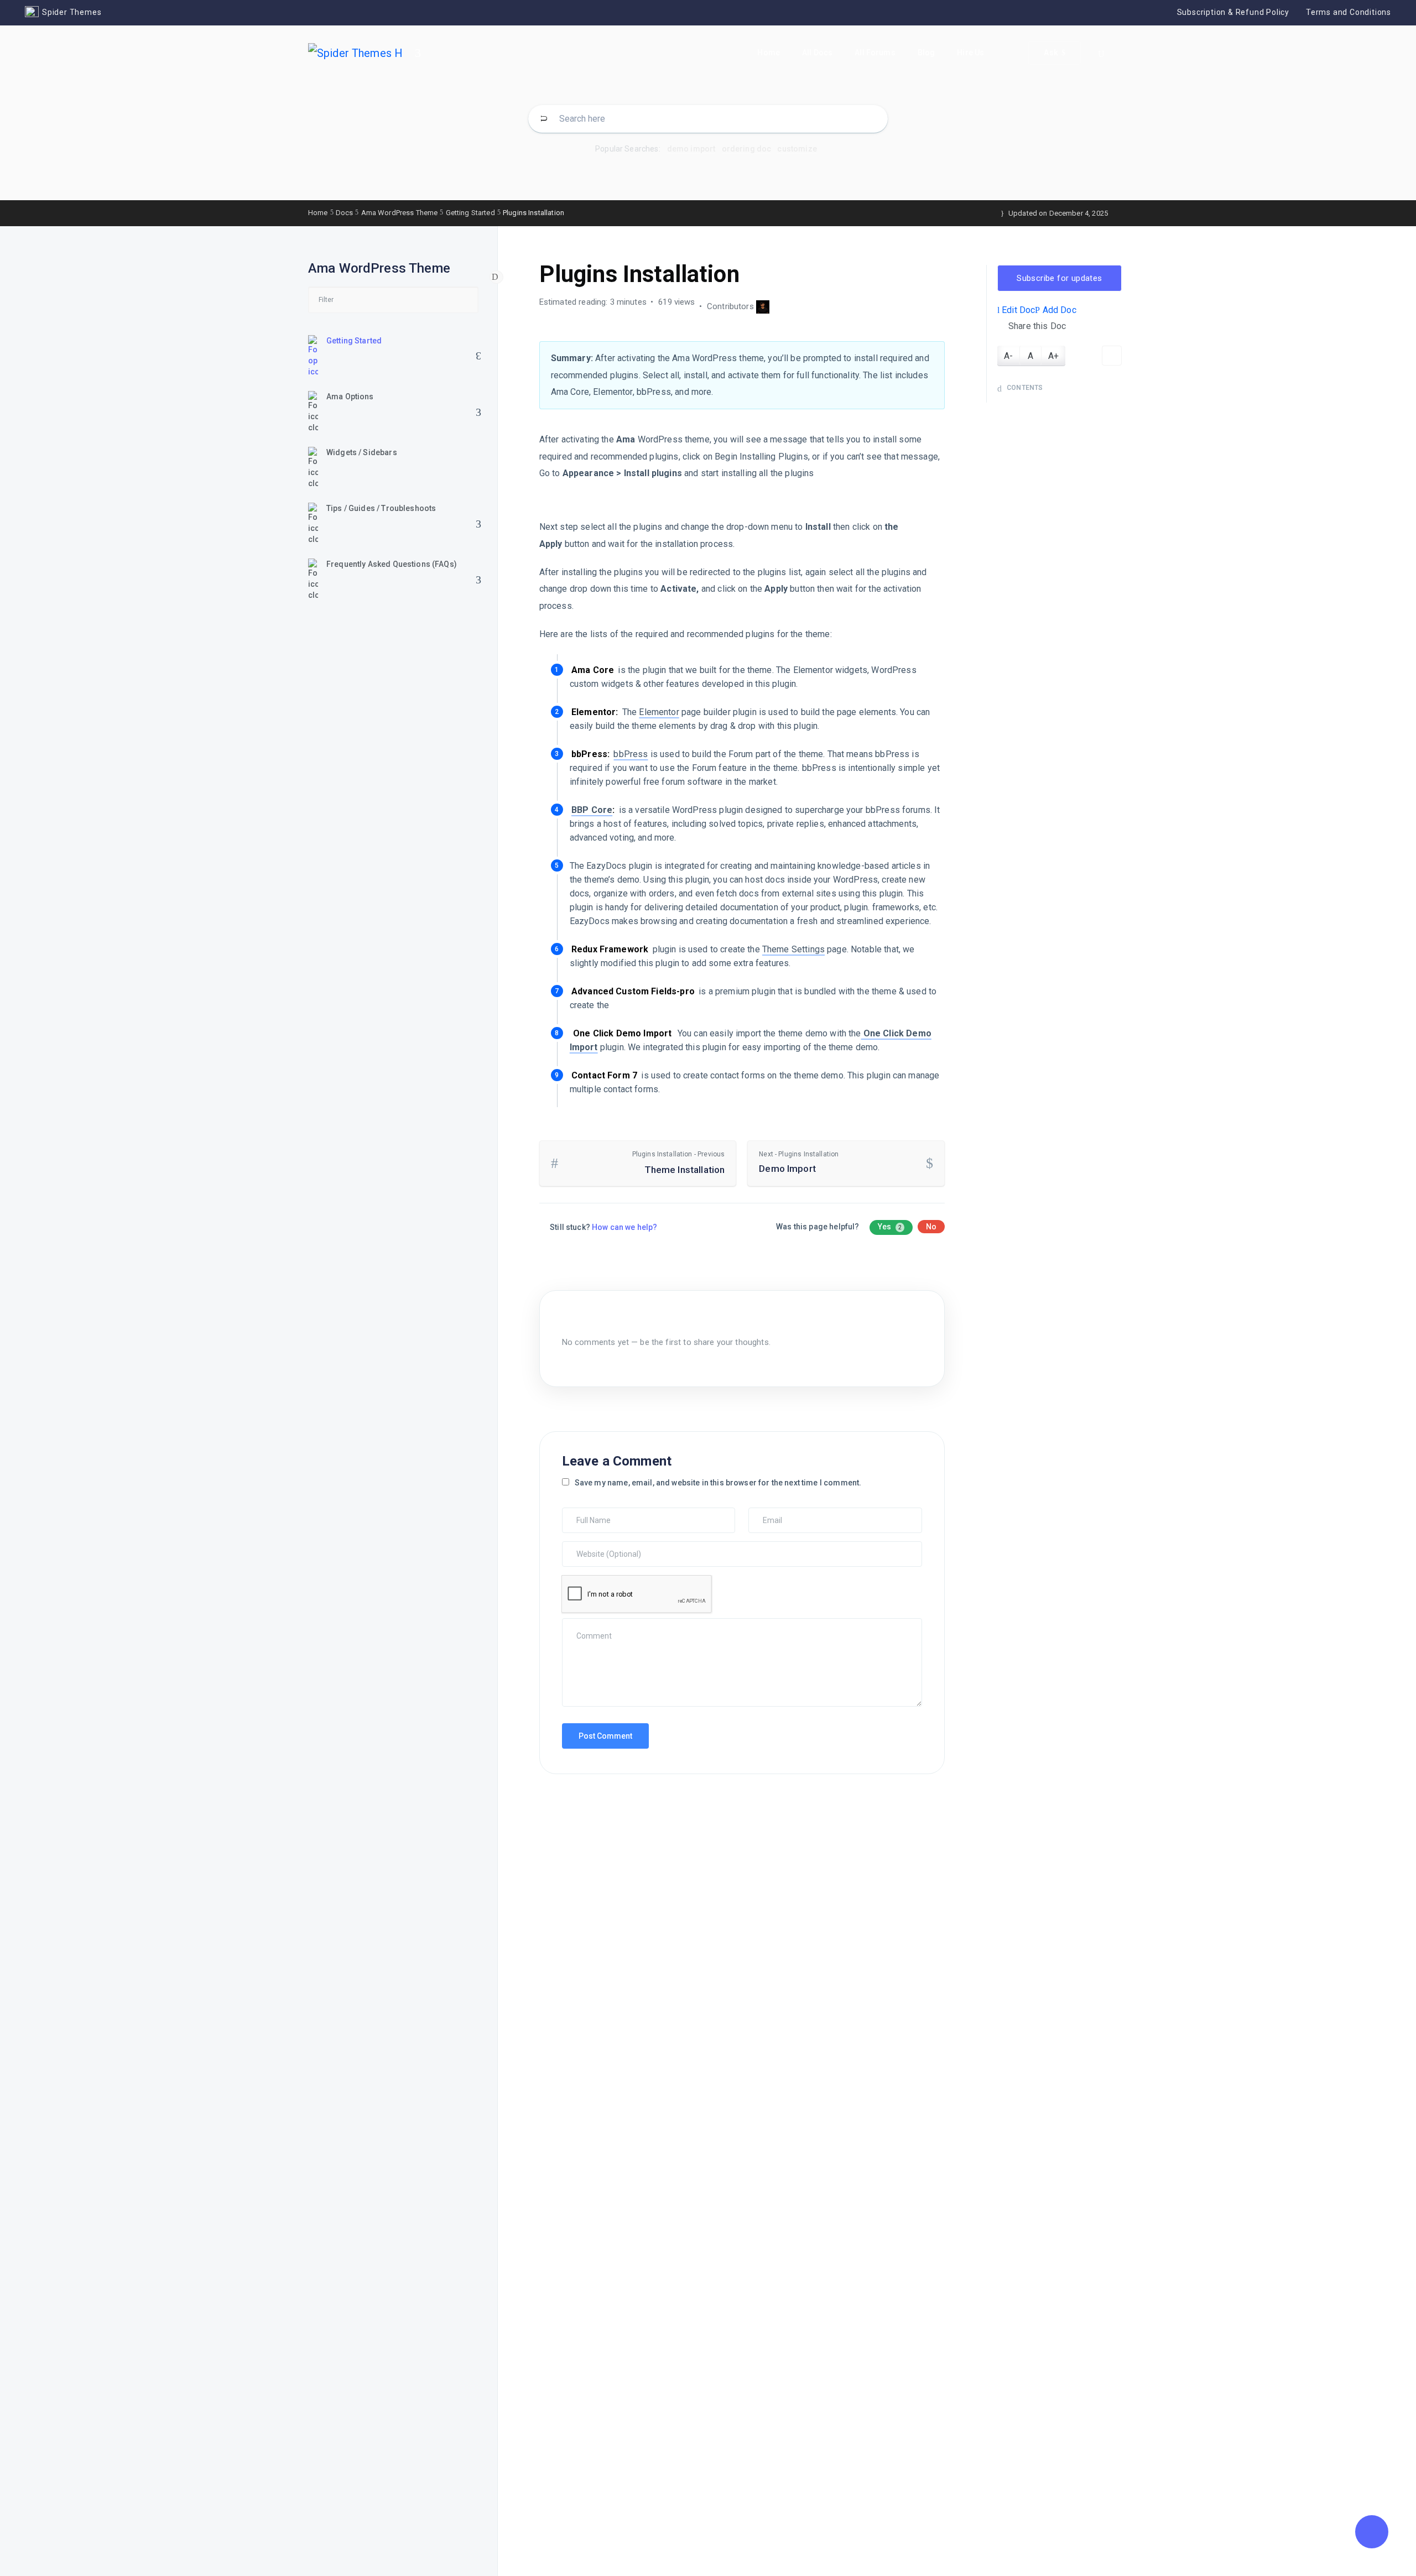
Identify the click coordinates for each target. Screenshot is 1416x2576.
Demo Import (799, 1162)
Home (769, 53)
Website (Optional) (596, 1547)
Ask (1051, 53)
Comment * (584, 1624)
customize (797, 149)
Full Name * (585, 1513)
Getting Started (354, 341)
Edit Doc (1017, 310)
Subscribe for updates (1059, 278)
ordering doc (747, 149)
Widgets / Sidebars (362, 452)
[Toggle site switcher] (418, 53)
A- (1008, 356)
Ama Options (350, 397)
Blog (926, 53)
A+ (1053, 356)
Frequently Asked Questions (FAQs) (392, 564)
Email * (764, 1513)
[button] (1372, 2532)
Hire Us (970, 53)
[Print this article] (1112, 356)
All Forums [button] (875, 53)
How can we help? (624, 1227)
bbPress (631, 754)
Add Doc (1058, 310)
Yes (890, 1227)
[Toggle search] (1101, 54)
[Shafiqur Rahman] (763, 306)
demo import (691, 149)
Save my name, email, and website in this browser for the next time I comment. (718, 1483)
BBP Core (592, 810)
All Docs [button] (817, 53)
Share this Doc (1037, 326)
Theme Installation (679, 1163)
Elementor (659, 712)
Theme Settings (793, 949)
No (931, 1227)
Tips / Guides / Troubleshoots (381, 508)
